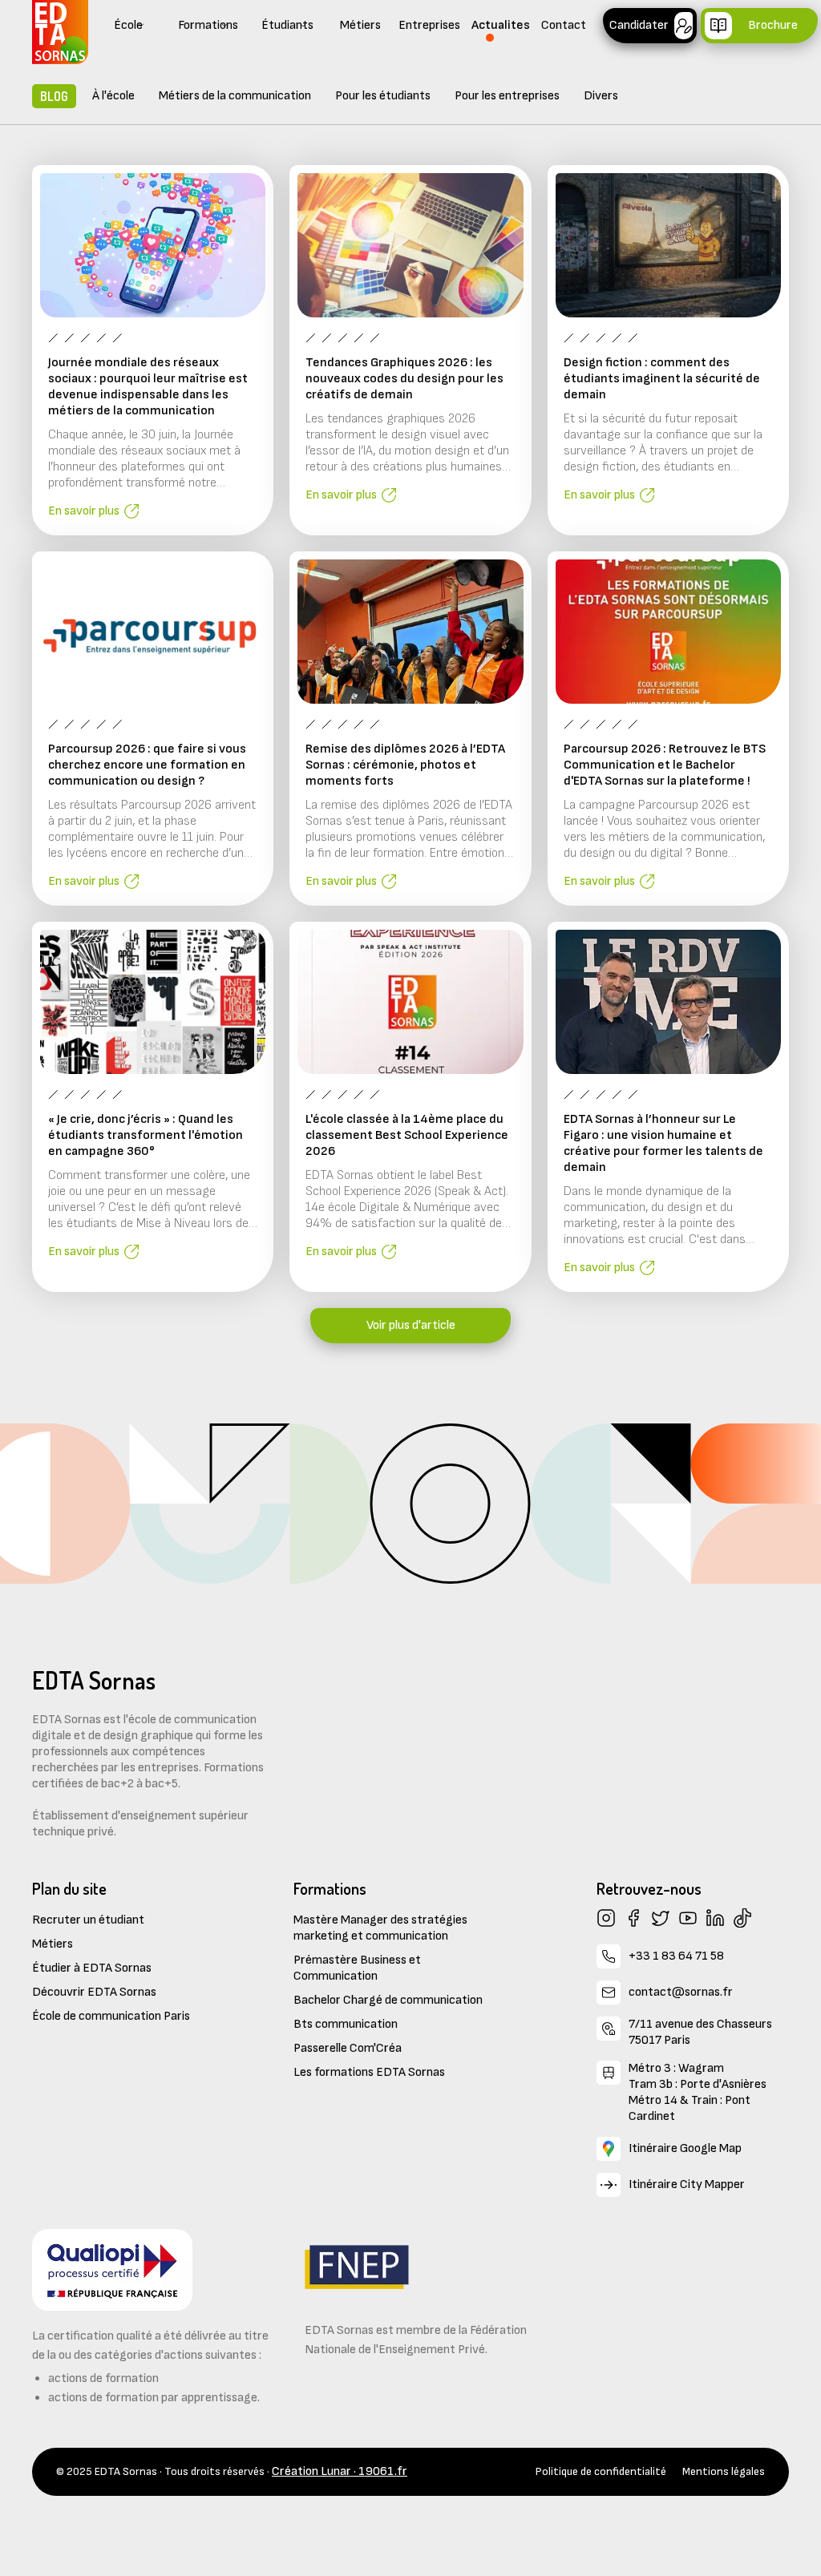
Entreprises (429, 25)
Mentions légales (724, 2471)
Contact (564, 25)
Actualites (501, 25)
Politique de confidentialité (601, 2471)
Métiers (360, 25)
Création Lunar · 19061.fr (340, 2471)
